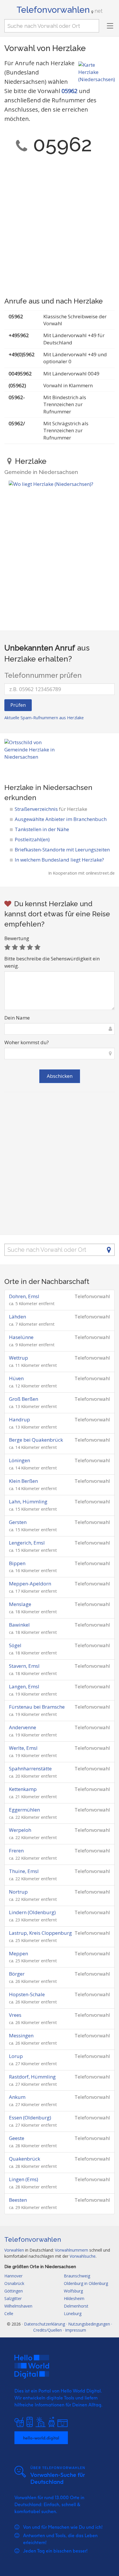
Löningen (19, 1460)
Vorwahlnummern (71, 2250)
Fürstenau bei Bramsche (37, 1707)
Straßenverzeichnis (51, 809)
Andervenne (23, 1727)
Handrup (19, 1419)
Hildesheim (74, 2298)
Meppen (18, 1953)
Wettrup (18, 1358)
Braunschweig (77, 2276)
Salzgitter (13, 2298)
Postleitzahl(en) (32, 839)
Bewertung (17, 938)
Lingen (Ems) (24, 2179)
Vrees (15, 2015)
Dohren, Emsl (24, 1296)
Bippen (17, 1563)
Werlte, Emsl (23, 1748)
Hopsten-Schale (27, 1994)
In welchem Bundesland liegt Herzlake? (59, 860)
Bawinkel (19, 1625)
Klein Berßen (23, 1481)
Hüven (16, 1378)
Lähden (17, 1317)
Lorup (16, 2056)
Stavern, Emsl (24, 1666)
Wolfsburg (73, 2291)
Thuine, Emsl (24, 1871)
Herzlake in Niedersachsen (48, 787)
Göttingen (14, 2291)
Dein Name (17, 1018)
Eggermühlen (24, 1810)
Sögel (15, 1645)
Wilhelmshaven (18, 2306)
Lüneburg (73, 2314)
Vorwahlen (14, 2250)
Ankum (17, 2097)
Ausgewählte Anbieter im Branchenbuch (61, 819)
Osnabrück (14, 2283)
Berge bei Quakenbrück (36, 1440)
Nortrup (18, 1892)
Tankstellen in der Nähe (42, 829)
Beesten (18, 2200)
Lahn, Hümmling (28, 1502)
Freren (16, 1851)
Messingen (21, 2035)
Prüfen (18, 705)
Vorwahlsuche (83, 2256)
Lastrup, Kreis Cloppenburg (40, 1933)
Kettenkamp (23, 1789)
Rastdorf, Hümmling (32, 2077)
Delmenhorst (76, 2306)
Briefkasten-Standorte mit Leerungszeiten (62, 850)
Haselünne (21, 1337)
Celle (9, 2314)
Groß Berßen (24, 1399)
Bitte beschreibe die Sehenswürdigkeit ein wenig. (52, 962)
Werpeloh (20, 1830)
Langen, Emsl (24, 1686)
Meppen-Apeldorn (30, 1584)
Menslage (20, 1604)
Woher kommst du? (27, 1042)
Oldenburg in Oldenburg (86, 2283)
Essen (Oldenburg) (30, 2118)
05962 (69, 91)
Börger (17, 1974)
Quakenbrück (25, 2159)
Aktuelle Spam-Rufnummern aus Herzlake (44, 718)
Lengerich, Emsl (27, 1543)
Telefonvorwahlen (59, 10)
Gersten (18, 1522)
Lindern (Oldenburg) (32, 1912)
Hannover (13, 2276)
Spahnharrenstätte (30, 1768)
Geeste (17, 2138)
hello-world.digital (41, 2438)
